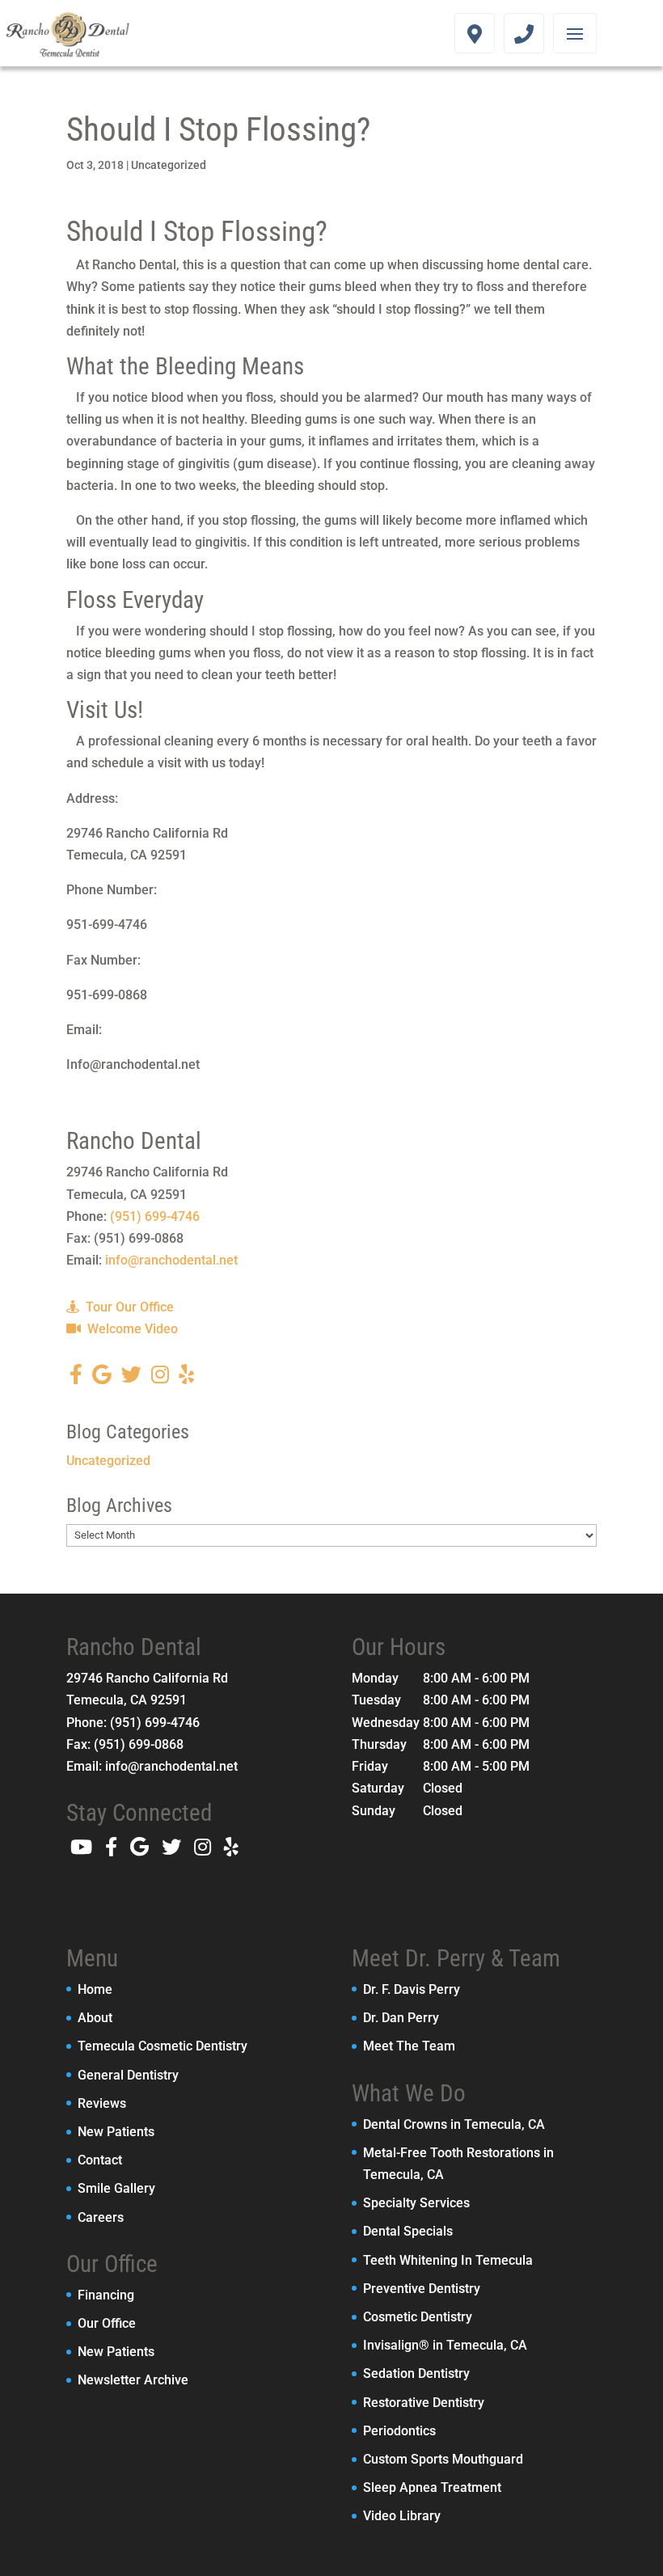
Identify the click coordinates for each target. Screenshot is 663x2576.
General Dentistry (128, 2075)
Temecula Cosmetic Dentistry (163, 2046)
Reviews (102, 2103)
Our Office (107, 2323)
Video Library (402, 2516)
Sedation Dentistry (416, 2373)
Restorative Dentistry (424, 2403)
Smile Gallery (116, 2188)
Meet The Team (409, 2046)
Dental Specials (408, 2231)
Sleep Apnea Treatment (432, 2487)
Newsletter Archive (133, 2380)
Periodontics (399, 2431)
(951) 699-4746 (155, 1216)
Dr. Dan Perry (401, 2018)
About (95, 2018)
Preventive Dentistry (422, 2289)
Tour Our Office (128, 1307)
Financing (106, 2295)
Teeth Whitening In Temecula (448, 2260)
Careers (101, 2217)
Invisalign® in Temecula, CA (445, 2345)
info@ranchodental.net (171, 1260)
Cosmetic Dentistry (418, 2317)
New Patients (116, 2132)
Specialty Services (416, 2203)
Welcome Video (131, 1329)
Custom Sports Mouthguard (443, 2459)
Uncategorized (169, 165)
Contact (100, 2160)
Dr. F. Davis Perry (412, 1989)
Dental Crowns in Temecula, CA (454, 2124)
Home (95, 1989)
